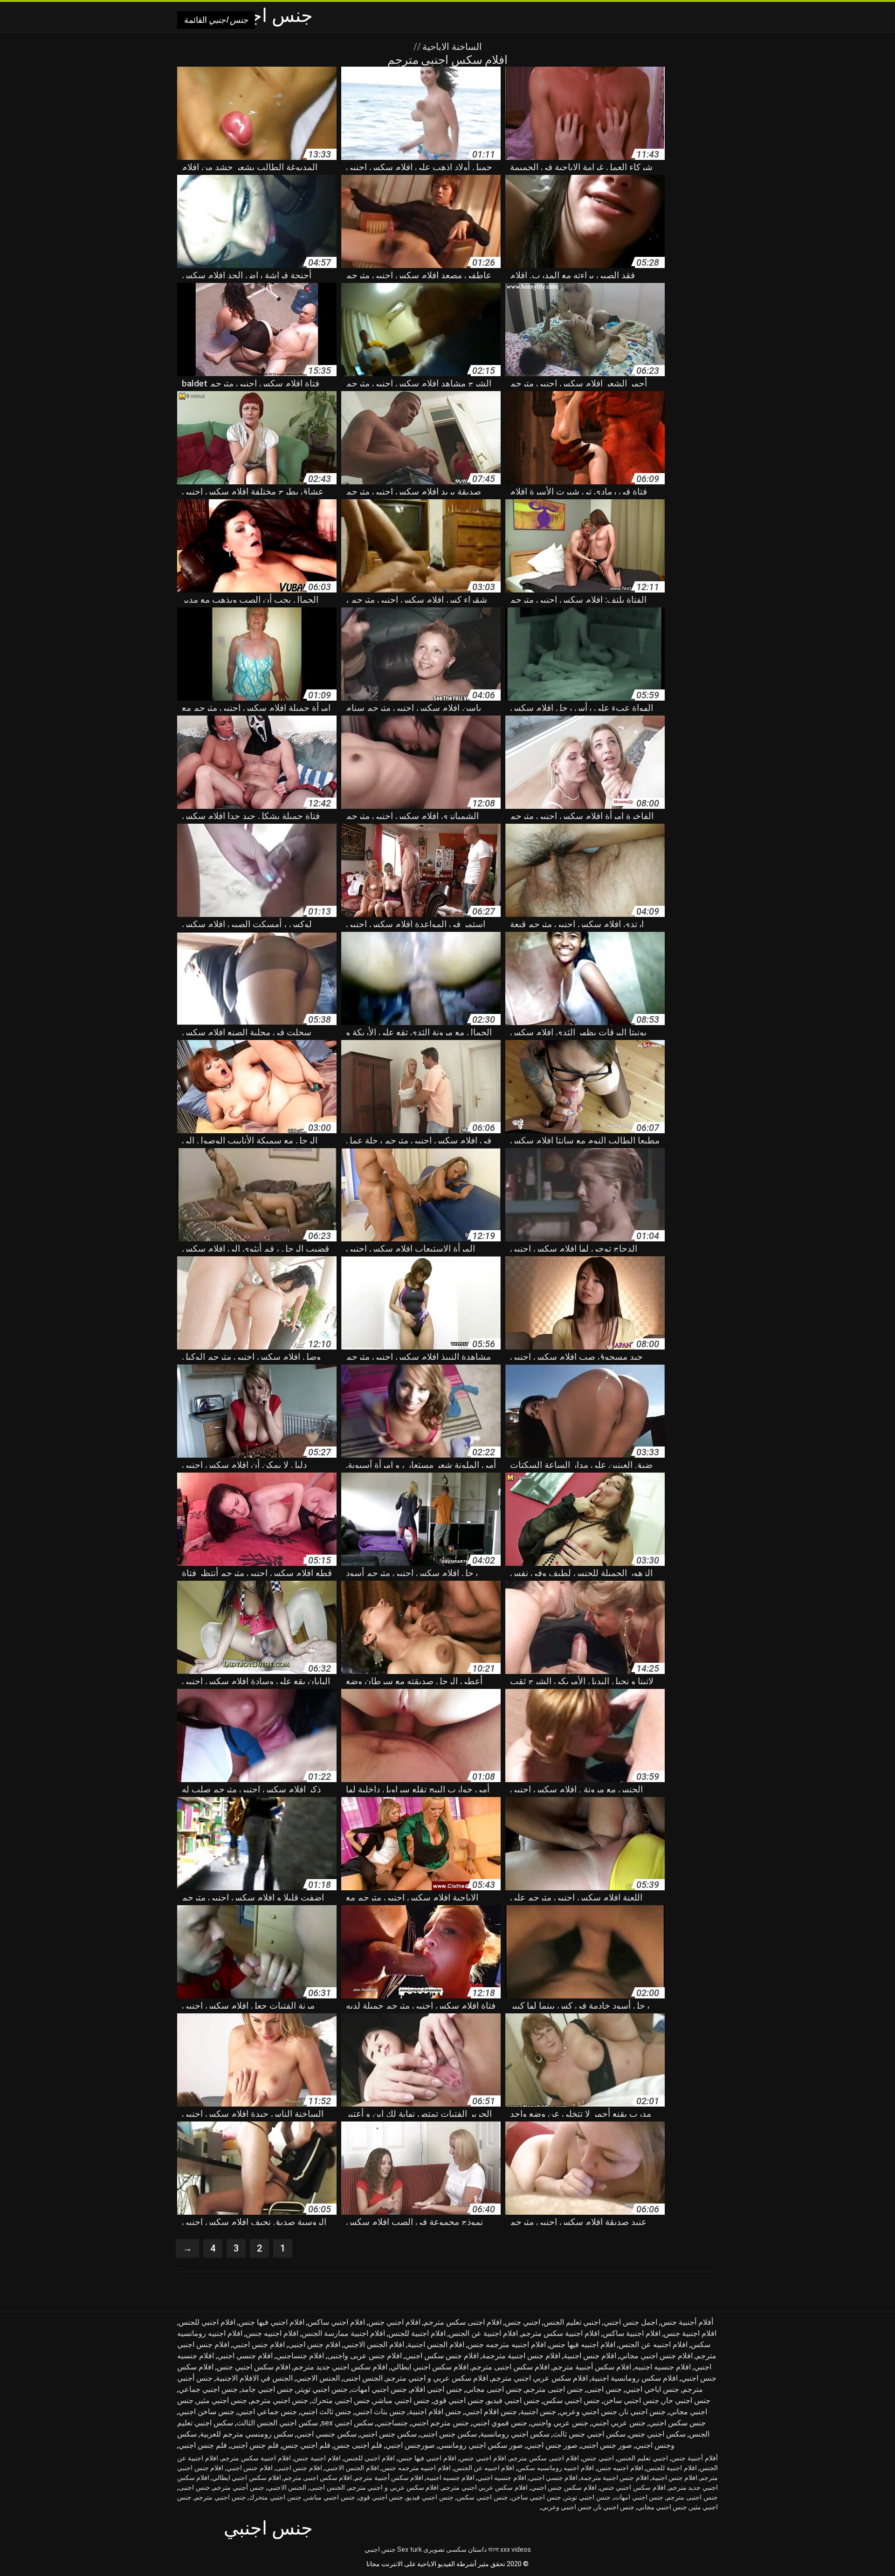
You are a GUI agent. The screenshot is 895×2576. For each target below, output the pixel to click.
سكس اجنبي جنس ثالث (589, 2434)
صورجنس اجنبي (410, 2445)
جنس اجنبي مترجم (279, 2400)
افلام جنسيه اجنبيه (663, 2367)
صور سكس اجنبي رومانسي (481, 2445)
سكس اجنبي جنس (657, 2434)
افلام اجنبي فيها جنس (272, 2322)
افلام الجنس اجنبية (436, 2345)
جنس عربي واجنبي (559, 2423)
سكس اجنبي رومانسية (515, 2434)
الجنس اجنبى (363, 2378)
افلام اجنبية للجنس (417, 2333)
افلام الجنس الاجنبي (374, 2345)
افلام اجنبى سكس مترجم (463, 2322)
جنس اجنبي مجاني (662, 2507)
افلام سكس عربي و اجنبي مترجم (437, 2378)
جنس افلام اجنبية (435, 2412)
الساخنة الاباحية (451, 47)
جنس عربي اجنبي (619, 2423)
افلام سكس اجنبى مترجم (511, 2367)
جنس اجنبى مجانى (494, 2389)
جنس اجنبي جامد (267, 2389)
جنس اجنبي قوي (458, 2400)
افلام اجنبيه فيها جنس (582, 2345)
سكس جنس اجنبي (388, 2434)
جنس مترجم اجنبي (440, 2423)
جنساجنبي (392, 2423)
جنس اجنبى (604, 2389)
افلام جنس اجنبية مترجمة (521, 2356)
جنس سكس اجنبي (677, 2423)
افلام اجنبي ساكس (336, 2322)
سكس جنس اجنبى (448, 2434)
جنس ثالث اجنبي (326, 2412)
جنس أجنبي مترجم (238, 2487)
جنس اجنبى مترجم (554, 2389)
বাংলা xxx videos (509, 2549)
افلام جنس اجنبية (590, 2356)
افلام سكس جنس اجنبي (564, 2487)
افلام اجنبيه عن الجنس (653, 2345)
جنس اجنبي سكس (571, 2400)
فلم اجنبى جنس (358, 2445)
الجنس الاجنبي (318, 2378)
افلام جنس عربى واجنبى (365, 2356)
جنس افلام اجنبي (491, 2412)
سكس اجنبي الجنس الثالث (277, 2423)
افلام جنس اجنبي (259, 2345)
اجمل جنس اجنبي (630, 2322)
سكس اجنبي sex (347, 2423)
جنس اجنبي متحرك (341, 2400)
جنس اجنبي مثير (222, 2400)
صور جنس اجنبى (606, 2445)
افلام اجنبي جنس (394, 2322)
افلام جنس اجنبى (314, 2345)
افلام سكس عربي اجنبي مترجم (540, 2378)
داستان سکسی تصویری (455, 2549)
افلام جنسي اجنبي (245, 2356)
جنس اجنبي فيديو (513, 2400)
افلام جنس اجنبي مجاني (656, 2356)
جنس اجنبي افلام (436, 2389)
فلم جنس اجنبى (255, 2445)
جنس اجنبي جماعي (208, 2389)
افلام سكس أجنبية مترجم (592, 2367)
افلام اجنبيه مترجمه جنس (507, 2345)
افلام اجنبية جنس (690, 2333)
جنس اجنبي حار (686, 2400)
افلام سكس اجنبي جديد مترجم (341, 2367)
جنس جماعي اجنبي (267, 2412)
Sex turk (410, 2549)
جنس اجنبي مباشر (402, 2400)
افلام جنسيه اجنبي (502, 2478)
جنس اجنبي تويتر (322, 2389)
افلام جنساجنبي (300, 2356)
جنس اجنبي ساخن (631, 2400)
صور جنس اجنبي (552, 2445)
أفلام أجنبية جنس (687, 2322)
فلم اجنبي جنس (306, 2445)
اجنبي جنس (523, 2322)
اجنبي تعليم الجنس (572, 2322)
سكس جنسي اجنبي (327, 2434)
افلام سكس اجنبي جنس (254, 2367)
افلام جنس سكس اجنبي (442, 2356)
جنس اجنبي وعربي (588, 2412)
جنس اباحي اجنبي (652, 2389)
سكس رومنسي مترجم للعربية (247, 2434)
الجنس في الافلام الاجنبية (254, 2378)
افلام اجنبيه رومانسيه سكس (556, 2468)
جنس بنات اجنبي (380, 2412)
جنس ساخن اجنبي (207, 2412)
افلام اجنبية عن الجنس (483, 2333)
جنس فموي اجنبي (500, 2423)
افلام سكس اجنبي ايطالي (430, 2367)
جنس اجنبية (538, 2412)
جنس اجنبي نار (643, 2412)
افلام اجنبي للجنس (207, 2322)
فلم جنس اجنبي (203, 2445)
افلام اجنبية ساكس (632, 2333)
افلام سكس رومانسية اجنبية (634, 2378)
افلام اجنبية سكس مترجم (560, 2333)
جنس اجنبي (380, 2549)
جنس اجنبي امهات (379, 2389)
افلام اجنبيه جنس (272, 2333)
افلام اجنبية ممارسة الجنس (343, 2333)
